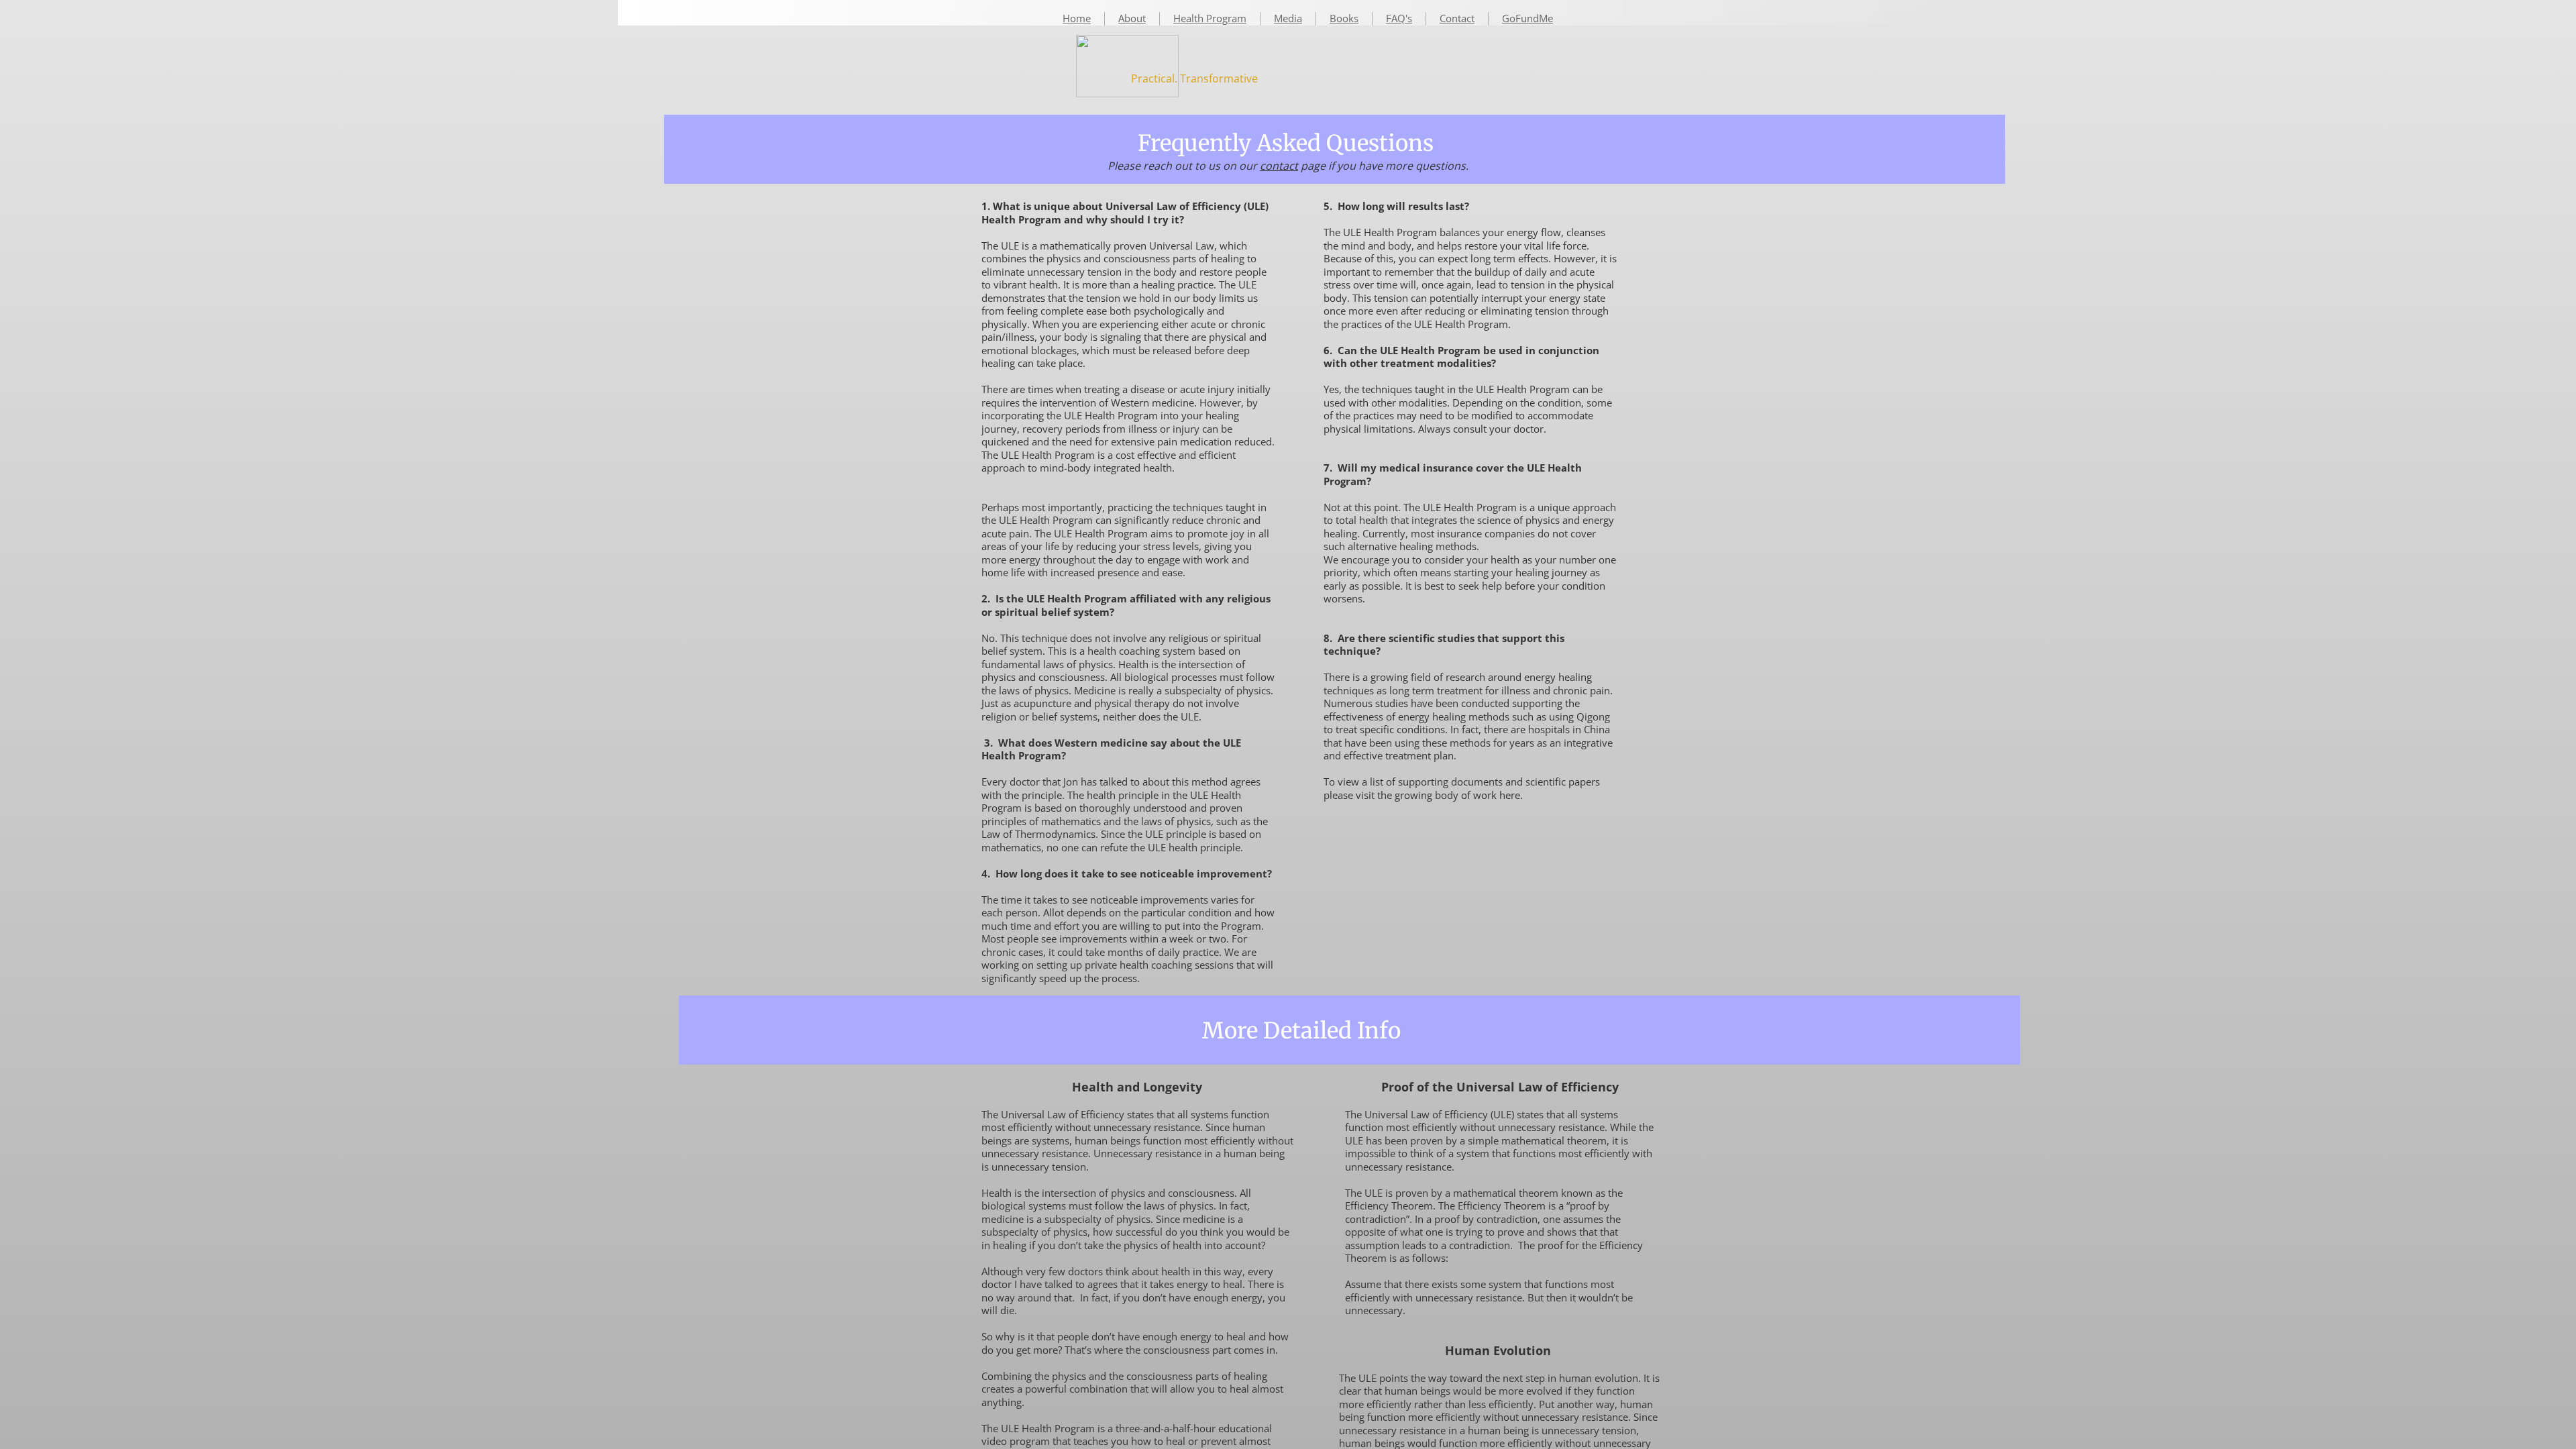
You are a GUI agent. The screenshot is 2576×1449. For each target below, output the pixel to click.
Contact (1457, 18)
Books (1344, 18)
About (1132, 18)
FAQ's (1399, 18)
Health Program (1210, 18)
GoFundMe (1527, 18)
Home (1077, 18)
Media (1288, 18)
